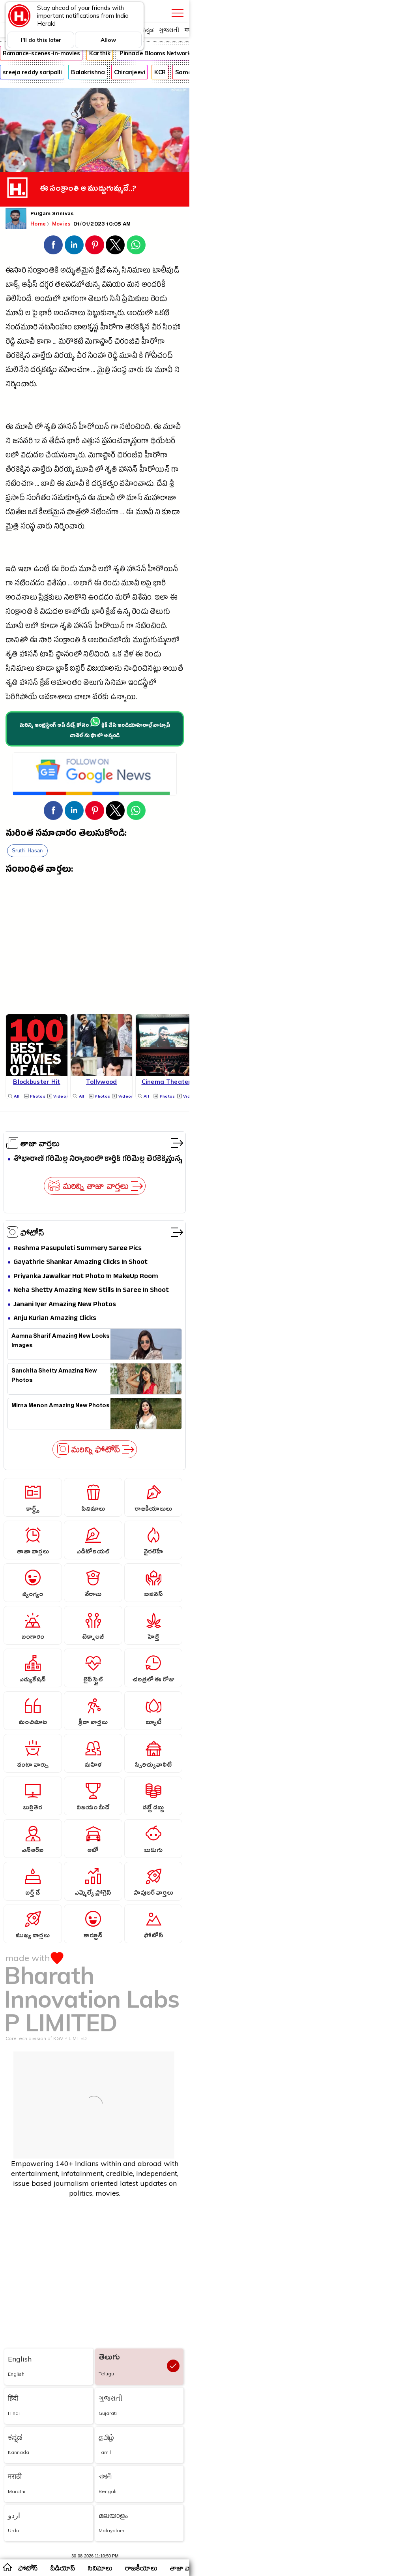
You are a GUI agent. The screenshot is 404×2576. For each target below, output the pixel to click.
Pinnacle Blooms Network (155, 53)
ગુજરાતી (169, 30)
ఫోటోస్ (32, 1232)
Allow (108, 40)
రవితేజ (16, 513)
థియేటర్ (163, 442)
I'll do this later (41, 40)
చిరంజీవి (127, 343)
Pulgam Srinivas (52, 214)
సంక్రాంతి (19, 613)
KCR (160, 72)
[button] (53, 245)
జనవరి (23, 442)
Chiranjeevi (129, 72)
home (7, 2567)
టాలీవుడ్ (166, 272)
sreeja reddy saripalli (32, 72)
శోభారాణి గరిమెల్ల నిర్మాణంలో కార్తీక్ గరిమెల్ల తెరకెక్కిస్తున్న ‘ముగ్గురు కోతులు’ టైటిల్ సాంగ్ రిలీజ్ (98, 1159)
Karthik (100, 53)
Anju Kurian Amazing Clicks (55, 1319)
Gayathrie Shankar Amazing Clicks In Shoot (80, 1263)
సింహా (172, 328)
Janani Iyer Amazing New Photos (65, 1305)
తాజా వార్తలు (40, 1143)
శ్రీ (172, 485)
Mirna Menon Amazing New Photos (61, 1407)
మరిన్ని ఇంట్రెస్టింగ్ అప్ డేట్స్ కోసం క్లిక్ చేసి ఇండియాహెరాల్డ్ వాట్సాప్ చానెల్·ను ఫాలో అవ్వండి (95, 731)
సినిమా (116, 684)
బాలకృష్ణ (86, 328)
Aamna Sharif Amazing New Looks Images (61, 1342)
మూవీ (15, 314)
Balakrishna (88, 72)
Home (38, 224)
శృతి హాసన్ (61, 428)
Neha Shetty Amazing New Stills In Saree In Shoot (91, 1291)
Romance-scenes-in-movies (41, 53)
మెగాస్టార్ (99, 343)
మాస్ (134, 499)
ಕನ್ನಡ (147, 30)
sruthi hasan (27, 851)
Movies (62, 224)
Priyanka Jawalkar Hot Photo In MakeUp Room (86, 1277)
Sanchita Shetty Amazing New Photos (54, 1376)
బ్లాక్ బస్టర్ (70, 670)
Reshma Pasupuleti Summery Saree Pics (78, 1249)
